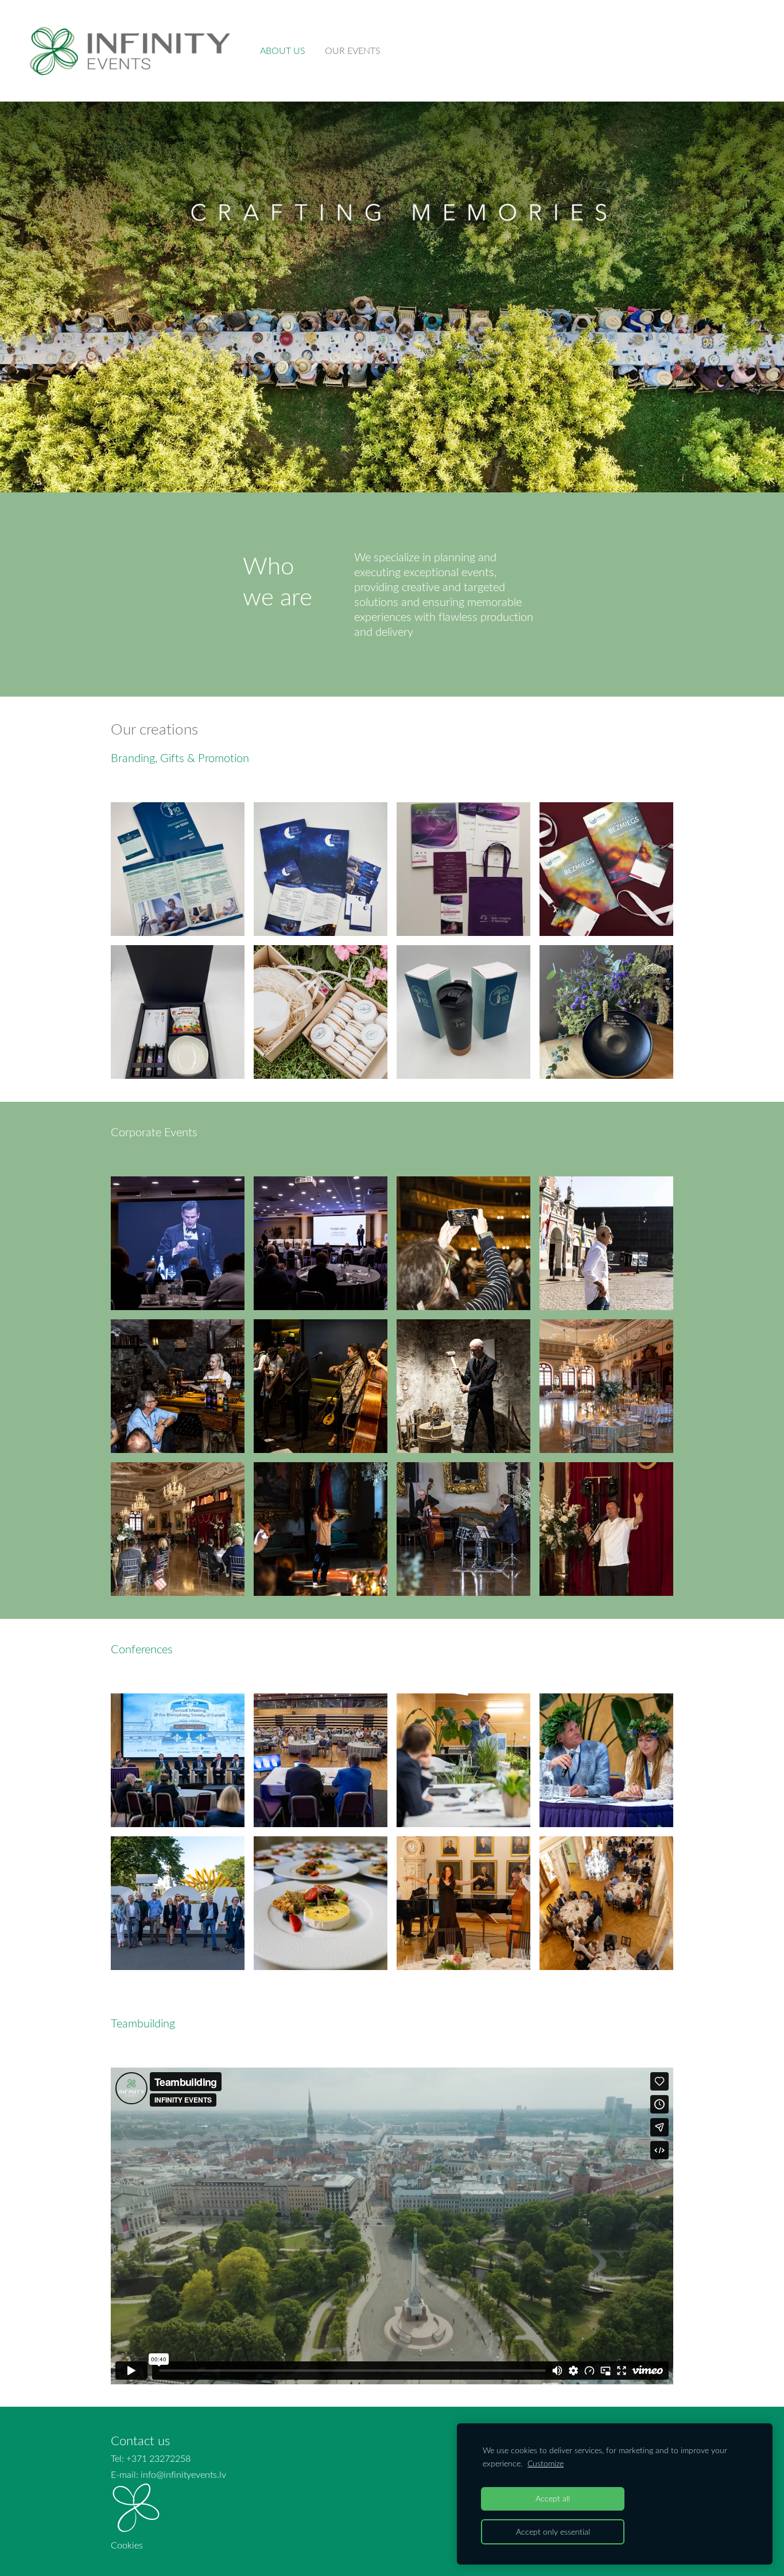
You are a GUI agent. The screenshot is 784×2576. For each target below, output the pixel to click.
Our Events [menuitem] (353, 50)
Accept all (553, 2498)
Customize (546, 2463)
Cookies (127, 2545)
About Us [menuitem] (283, 50)
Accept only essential (553, 2532)
